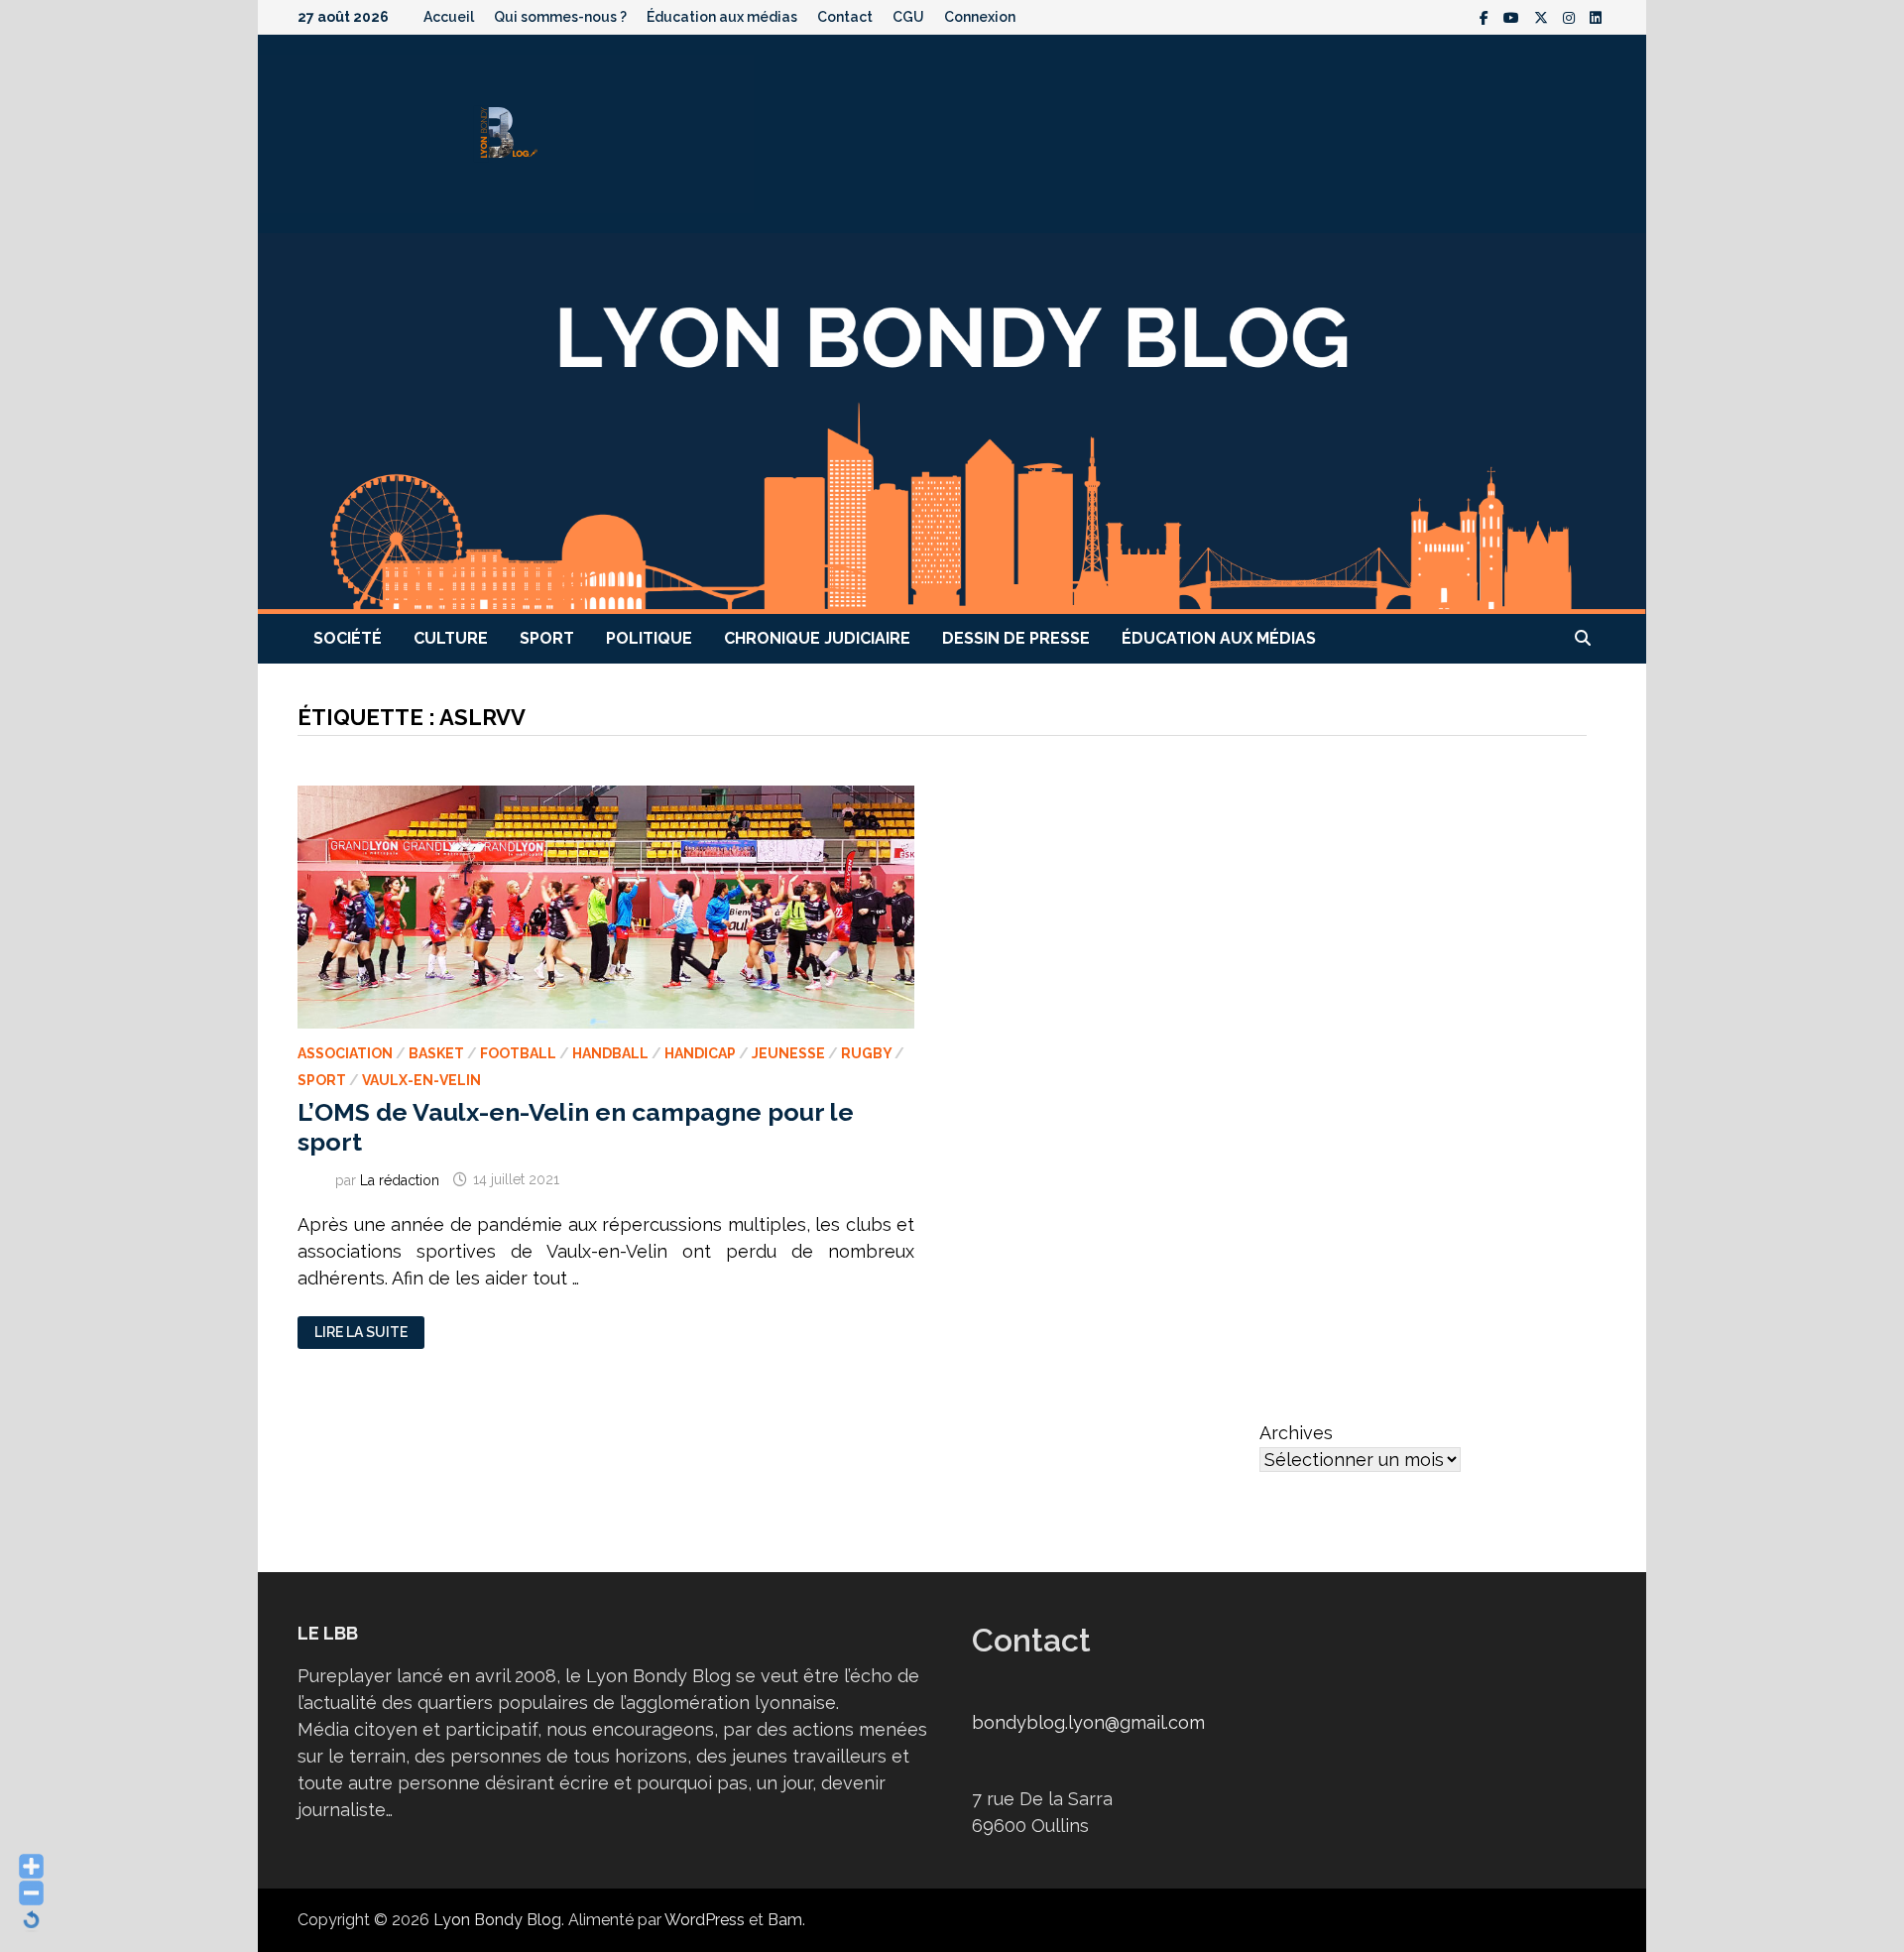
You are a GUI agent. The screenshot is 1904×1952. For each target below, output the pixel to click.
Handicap (700, 1053)
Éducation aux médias (722, 17)
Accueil (449, 17)
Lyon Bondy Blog (497, 1920)
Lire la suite (360, 1333)
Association (345, 1053)
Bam (785, 1920)
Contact (845, 17)
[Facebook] (1487, 16)
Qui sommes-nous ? (560, 17)
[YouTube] (1514, 16)
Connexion (980, 17)
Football (518, 1053)
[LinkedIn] (1596, 16)
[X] (1544, 16)
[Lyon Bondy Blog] (952, 422)
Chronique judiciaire (817, 638)
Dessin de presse (1016, 638)
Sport (547, 638)
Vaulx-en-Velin (421, 1080)
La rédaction (400, 1179)
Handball (610, 1053)
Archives (1296, 1433)
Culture (451, 638)
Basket (436, 1053)
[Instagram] (1571, 16)
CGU (908, 17)
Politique (649, 638)
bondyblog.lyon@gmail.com (1088, 1722)
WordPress (705, 1920)
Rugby (866, 1053)
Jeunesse (788, 1053)
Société (348, 638)
